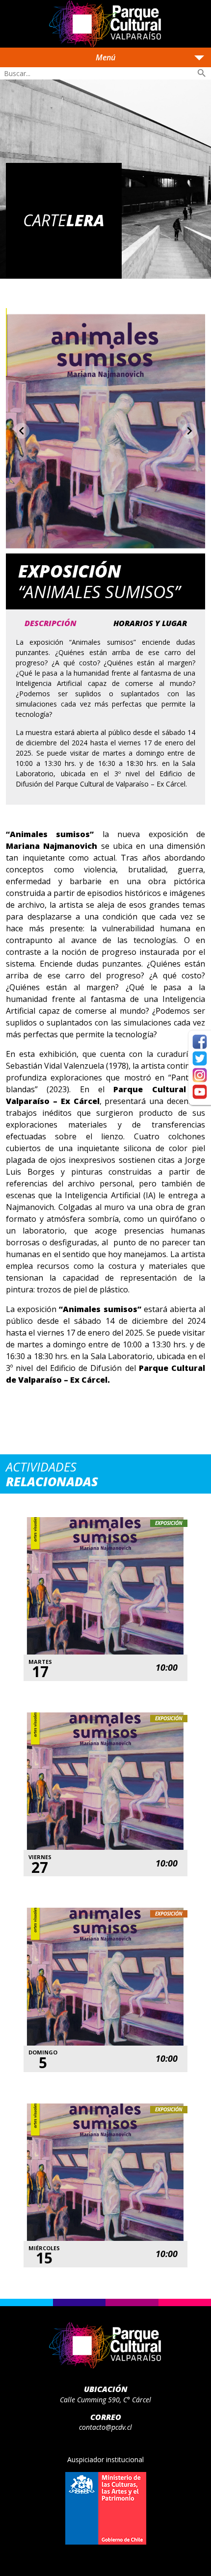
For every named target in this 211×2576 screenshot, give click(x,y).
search (202, 73)
